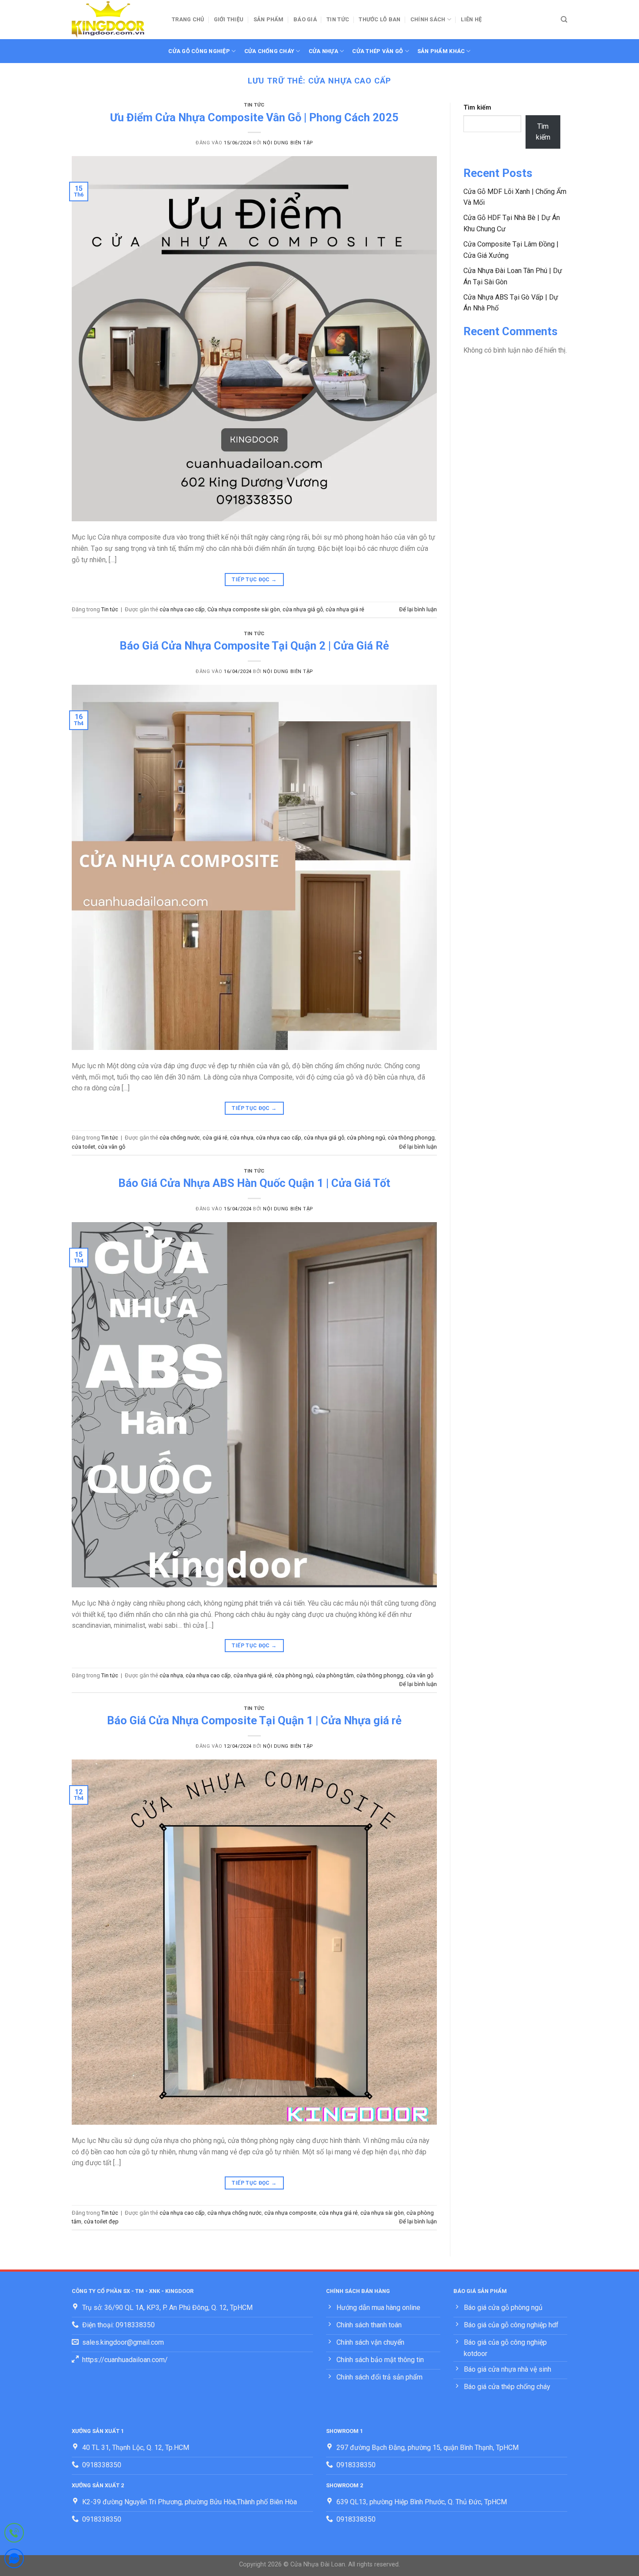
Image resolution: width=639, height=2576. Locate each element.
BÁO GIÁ (305, 19)
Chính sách (428, 19)
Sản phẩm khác (441, 51)
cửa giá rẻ (215, 1138)
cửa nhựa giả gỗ (303, 609)
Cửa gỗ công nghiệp (199, 51)
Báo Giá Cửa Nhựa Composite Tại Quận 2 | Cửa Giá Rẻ (254, 646)
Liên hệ (471, 19)
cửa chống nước (180, 1138)
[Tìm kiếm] (564, 20)
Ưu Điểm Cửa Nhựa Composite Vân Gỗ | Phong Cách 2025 (254, 117)
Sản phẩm (269, 19)
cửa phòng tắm (335, 1675)
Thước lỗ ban (379, 19)
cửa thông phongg (411, 1138)
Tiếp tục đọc (254, 580)
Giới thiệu (229, 19)
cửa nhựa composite (290, 2213)
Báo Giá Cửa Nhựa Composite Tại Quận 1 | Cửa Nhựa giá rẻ (254, 1720)
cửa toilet (83, 1147)
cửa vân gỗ (111, 1147)
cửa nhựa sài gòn (382, 2213)
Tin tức (338, 19)
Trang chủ (188, 19)
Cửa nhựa (323, 51)
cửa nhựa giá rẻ (345, 609)
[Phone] (14, 2534)
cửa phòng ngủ (366, 1138)
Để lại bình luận (418, 609)
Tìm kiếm (477, 108)
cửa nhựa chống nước (235, 2213)
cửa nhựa (242, 1138)
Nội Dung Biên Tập (288, 143)
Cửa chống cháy (270, 51)
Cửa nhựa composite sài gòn (244, 609)
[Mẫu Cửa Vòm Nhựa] (115, 20)
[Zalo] (14, 2560)
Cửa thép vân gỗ (378, 51)
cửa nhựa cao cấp (182, 609)
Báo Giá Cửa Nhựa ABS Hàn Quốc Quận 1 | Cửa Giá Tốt (254, 1183)
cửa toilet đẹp (101, 2221)
